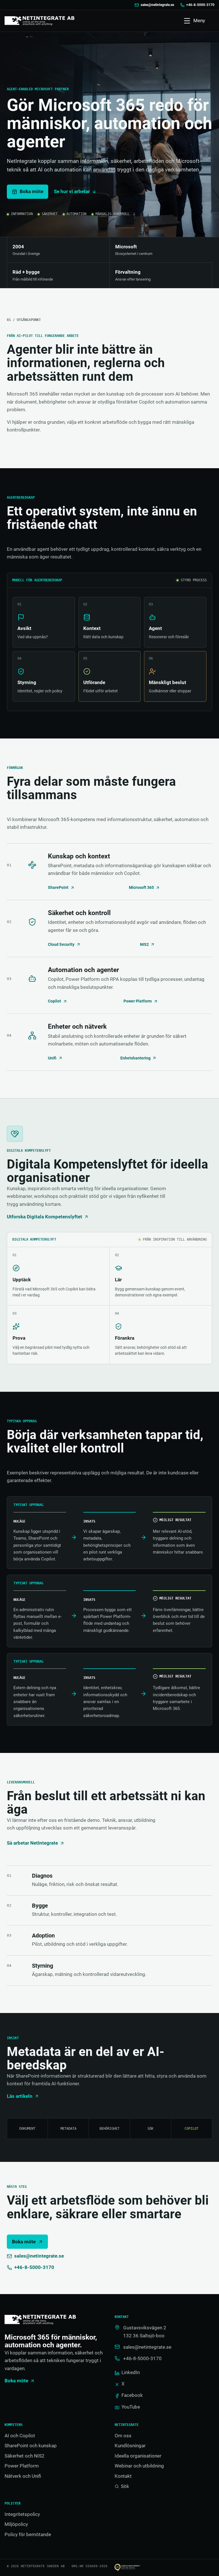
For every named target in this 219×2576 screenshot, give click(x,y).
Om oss (123, 2436)
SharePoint (58, 888)
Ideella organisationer (138, 2456)
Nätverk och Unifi (23, 2476)
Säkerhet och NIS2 (25, 2456)
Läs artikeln (20, 2096)
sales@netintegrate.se (157, 5)
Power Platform (138, 1001)
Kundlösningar (130, 2446)
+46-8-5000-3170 (200, 5)
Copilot (54, 1001)
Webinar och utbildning (139, 2466)
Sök (125, 2486)
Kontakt (123, 2476)
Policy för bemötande (28, 2534)
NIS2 (144, 945)
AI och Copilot (20, 2436)
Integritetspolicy (22, 2514)
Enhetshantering (135, 1058)
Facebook (132, 2395)
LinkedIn (130, 2372)
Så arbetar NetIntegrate (32, 1843)
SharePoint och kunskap (31, 2446)
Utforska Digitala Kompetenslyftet (44, 1217)
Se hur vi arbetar (72, 191)
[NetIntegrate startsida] (39, 21)
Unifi (52, 1058)
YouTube (131, 2407)
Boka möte (24, 2242)
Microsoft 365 (141, 888)
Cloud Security (61, 945)
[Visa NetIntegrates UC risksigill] (131, 2568)
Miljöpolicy (16, 2524)
